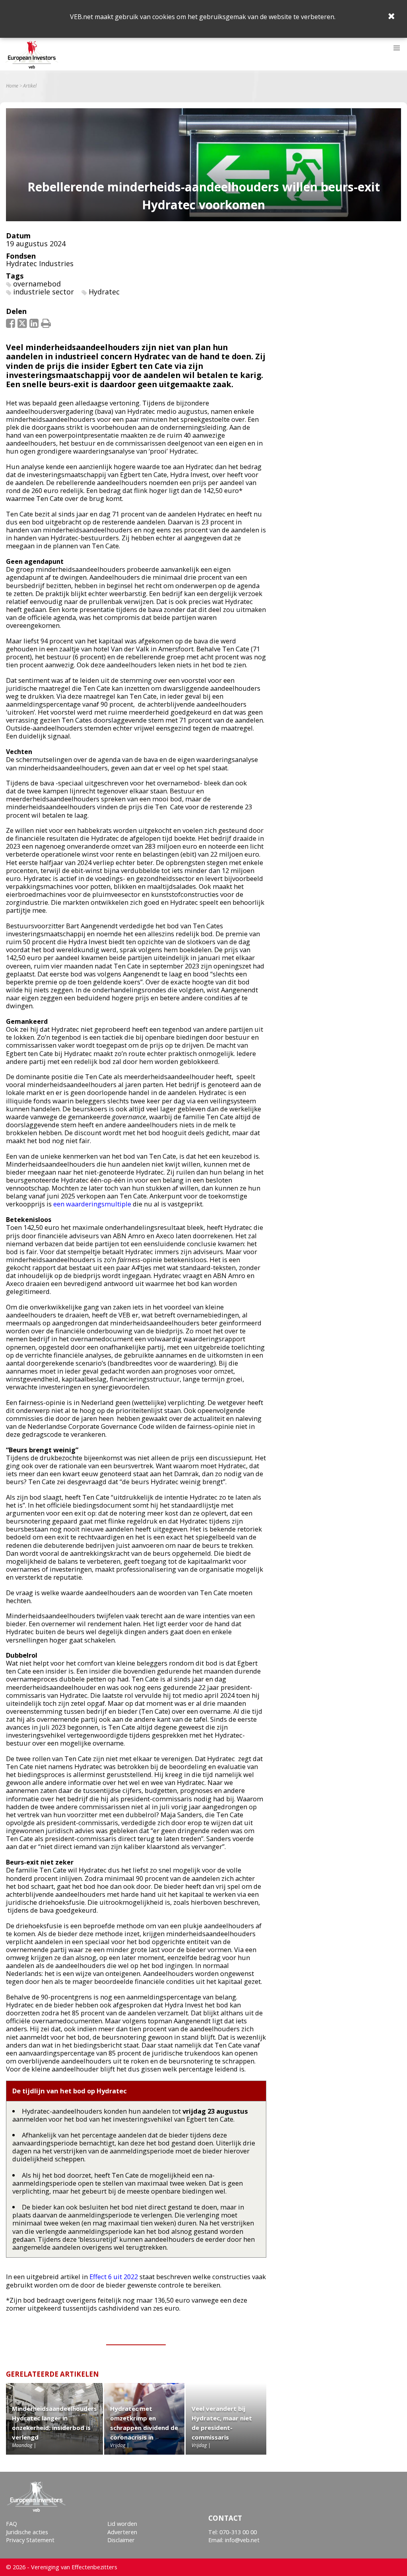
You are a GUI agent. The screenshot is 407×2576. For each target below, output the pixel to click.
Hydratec (104, 292)
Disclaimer (121, 2540)
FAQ (12, 2524)
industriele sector (44, 292)
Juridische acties (27, 2532)
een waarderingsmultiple (92, 1204)
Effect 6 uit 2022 (114, 2277)
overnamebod (37, 284)
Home (12, 86)
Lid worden (122, 2524)
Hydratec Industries (40, 263)
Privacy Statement (30, 2540)
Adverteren (122, 2532)
